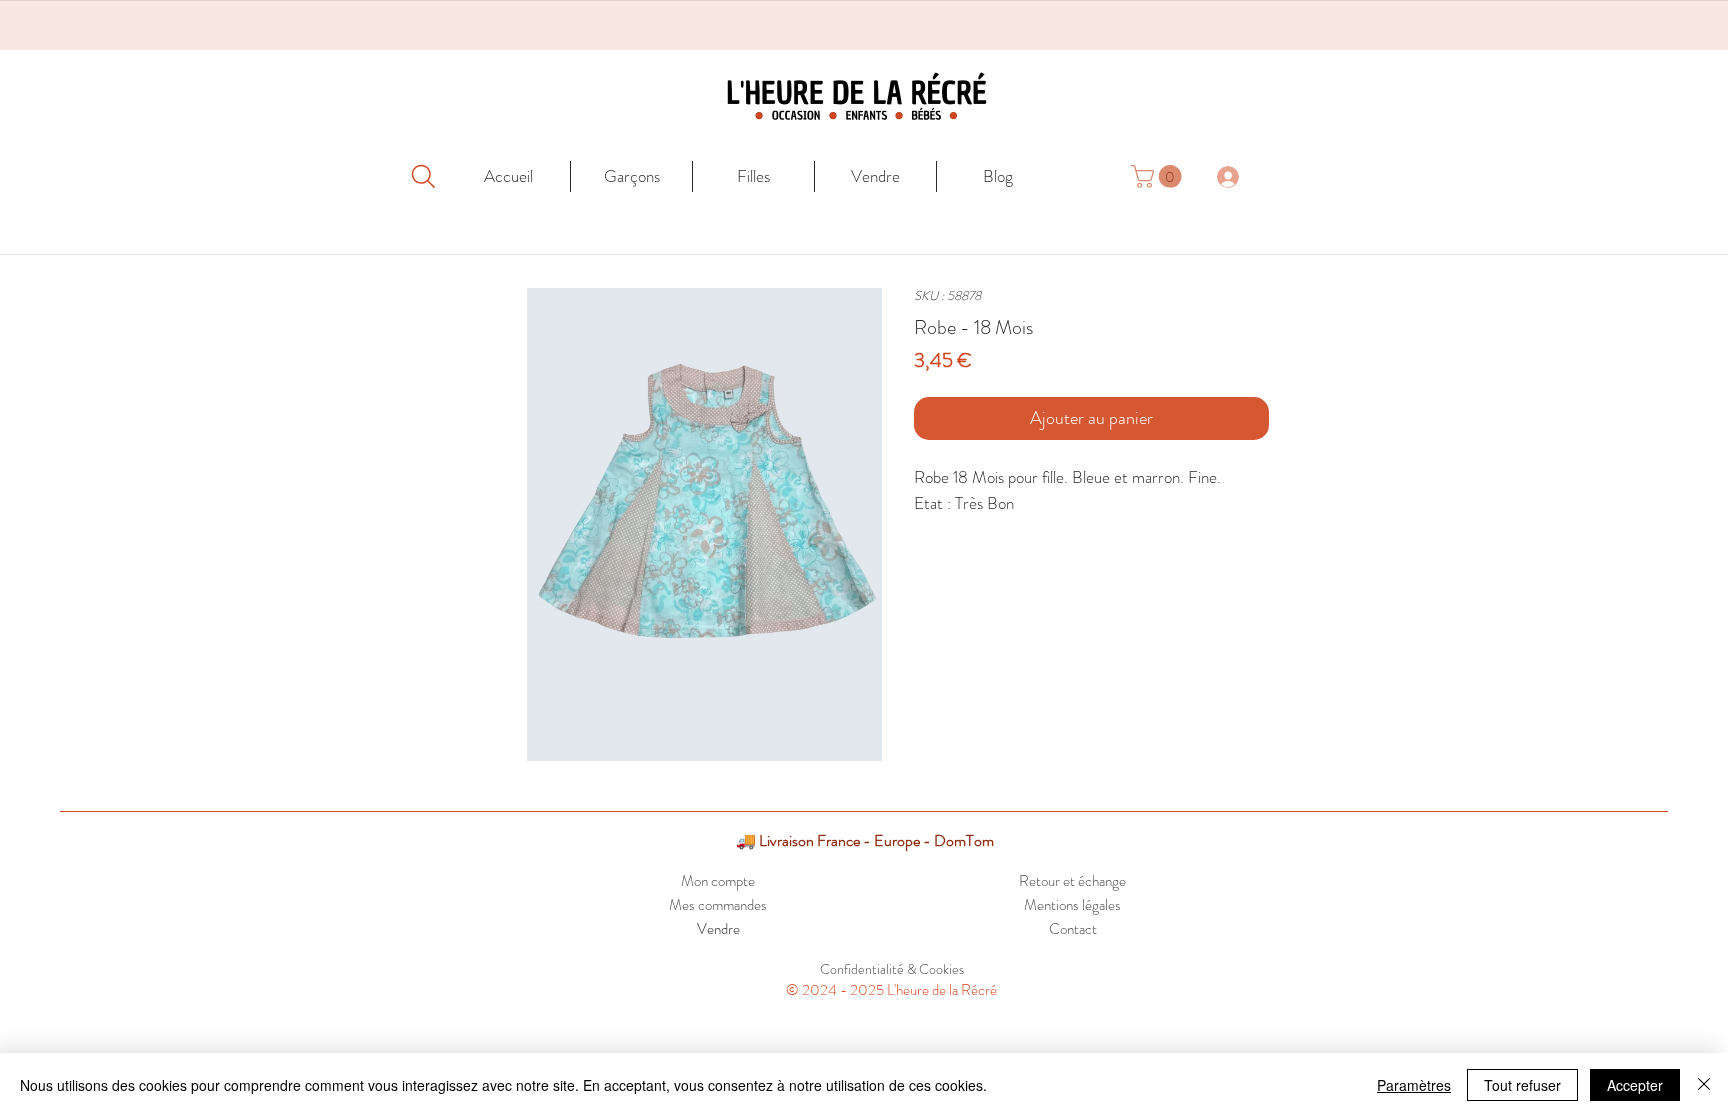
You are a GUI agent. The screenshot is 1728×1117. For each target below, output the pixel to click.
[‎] (1239, 176)
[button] (1159, 176)
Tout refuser (1522, 1085)
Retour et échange (1072, 881)
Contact (1073, 929)
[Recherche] (423, 176)
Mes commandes (718, 905)
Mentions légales (1072, 905)
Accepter (1635, 1085)
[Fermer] (1704, 1085)
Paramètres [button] (1414, 1085)
